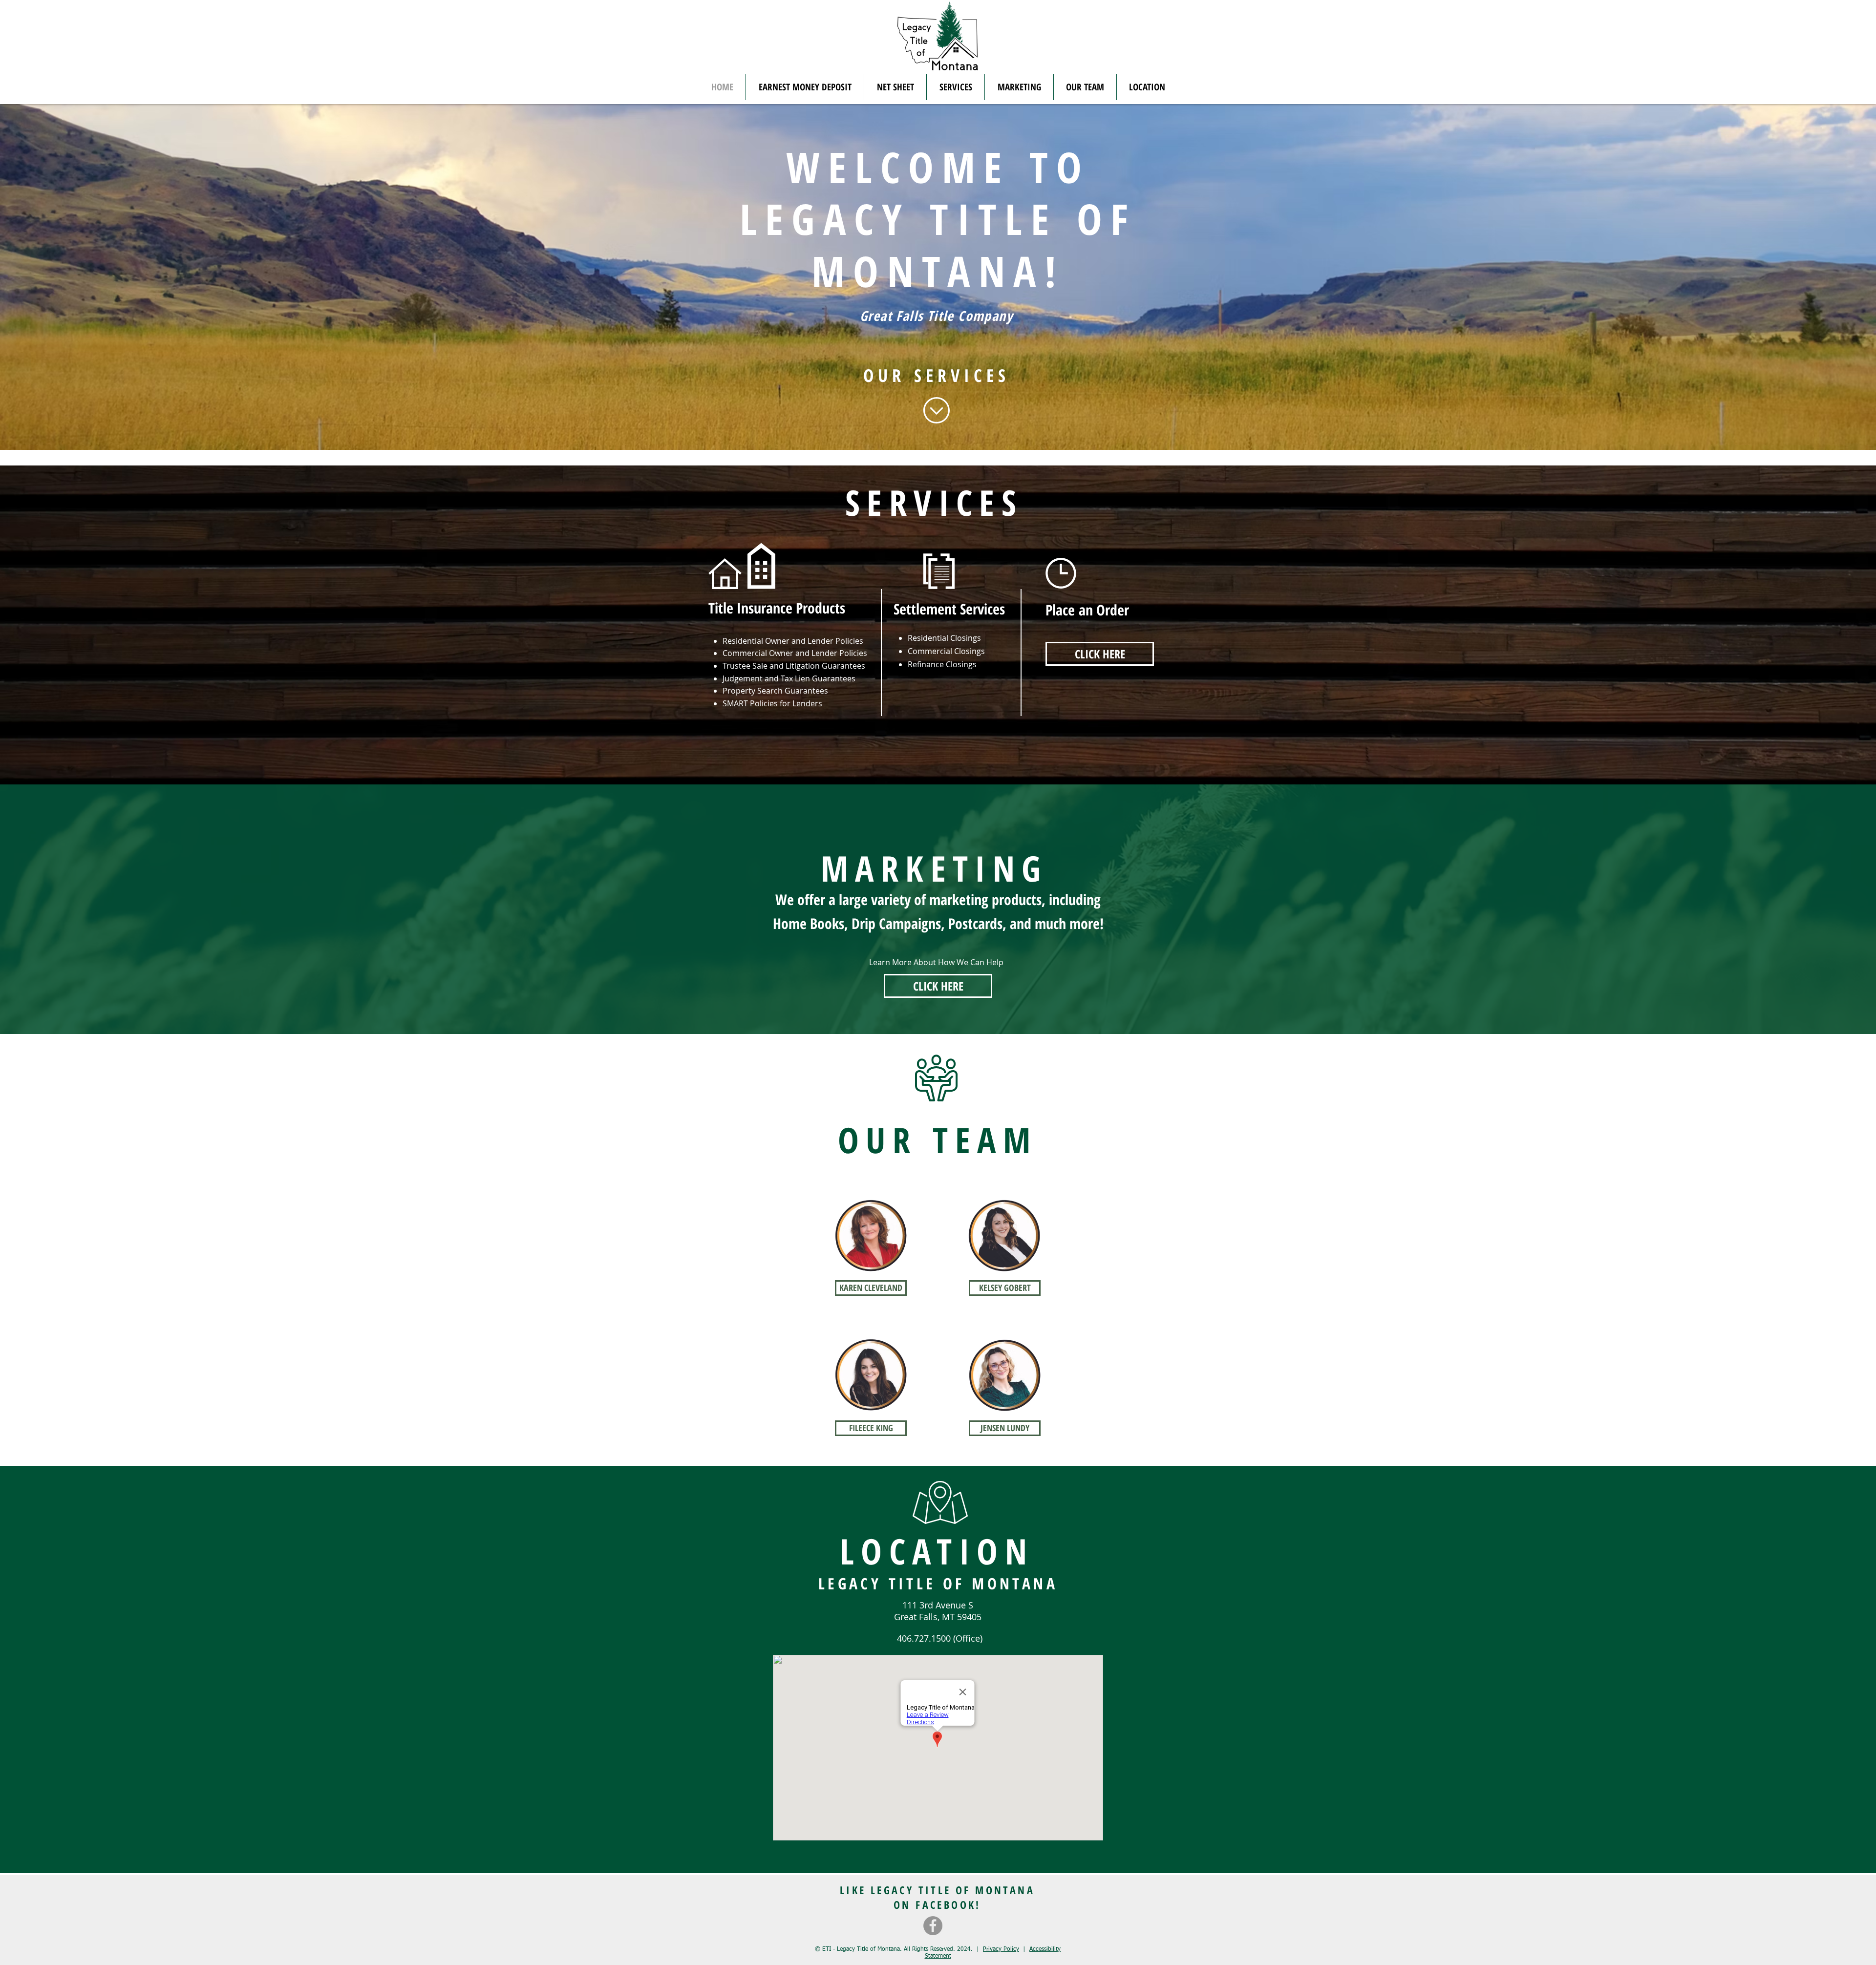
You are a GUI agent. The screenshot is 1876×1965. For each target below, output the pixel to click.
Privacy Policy (1001, 1949)
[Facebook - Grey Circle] (933, 1926)
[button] (895, 87)
